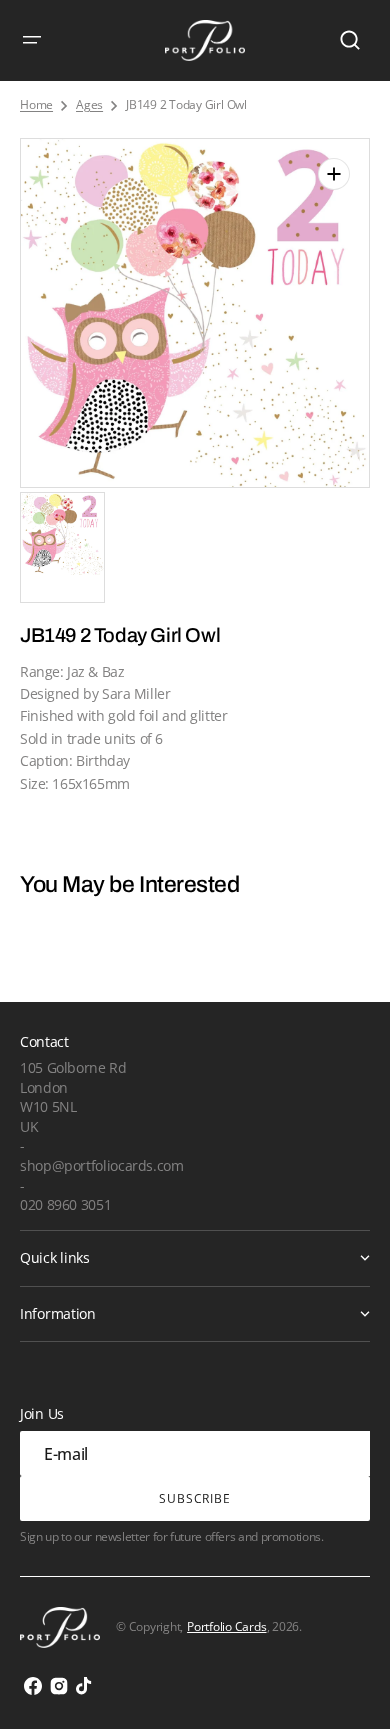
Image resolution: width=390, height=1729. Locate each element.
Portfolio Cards (226, 1626)
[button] (32, 40)
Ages (89, 105)
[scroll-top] (347, 1686)
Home (36, 105)
